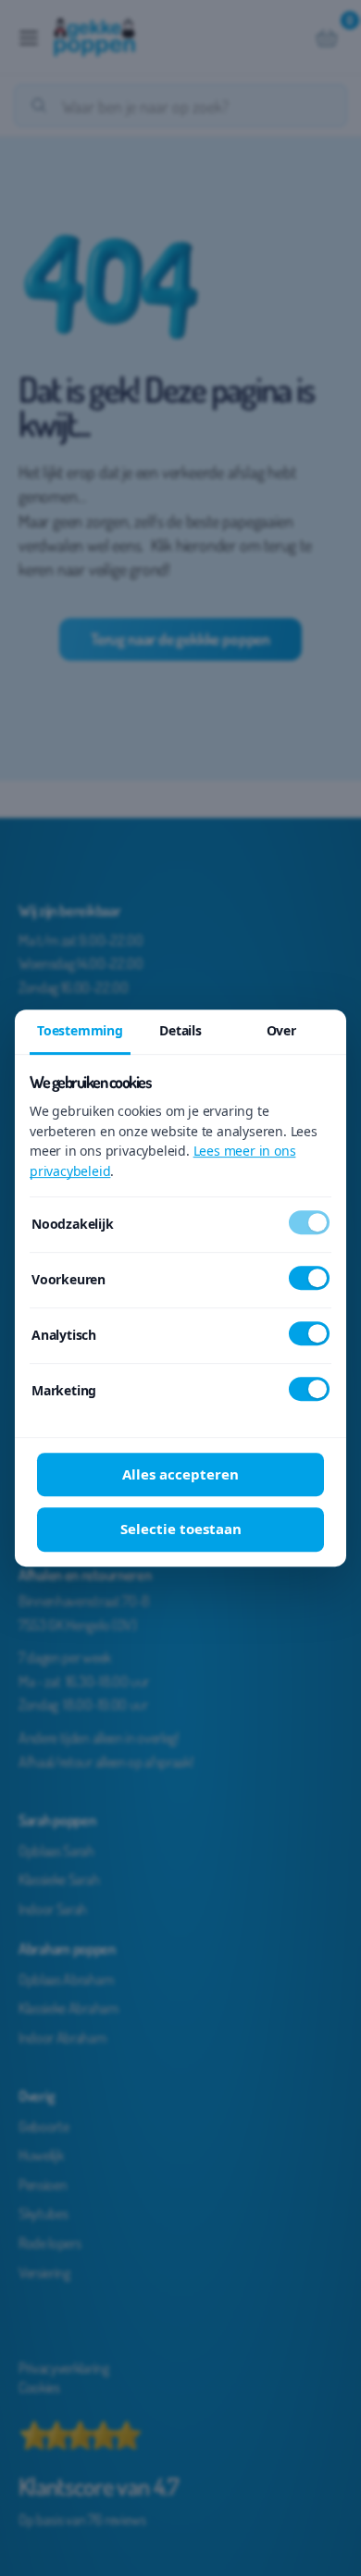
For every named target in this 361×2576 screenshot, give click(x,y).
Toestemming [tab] (80, 1030)
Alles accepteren (180, 1474)
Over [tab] (281, 1030)
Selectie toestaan (181, 1529)
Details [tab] (180, 1030)
